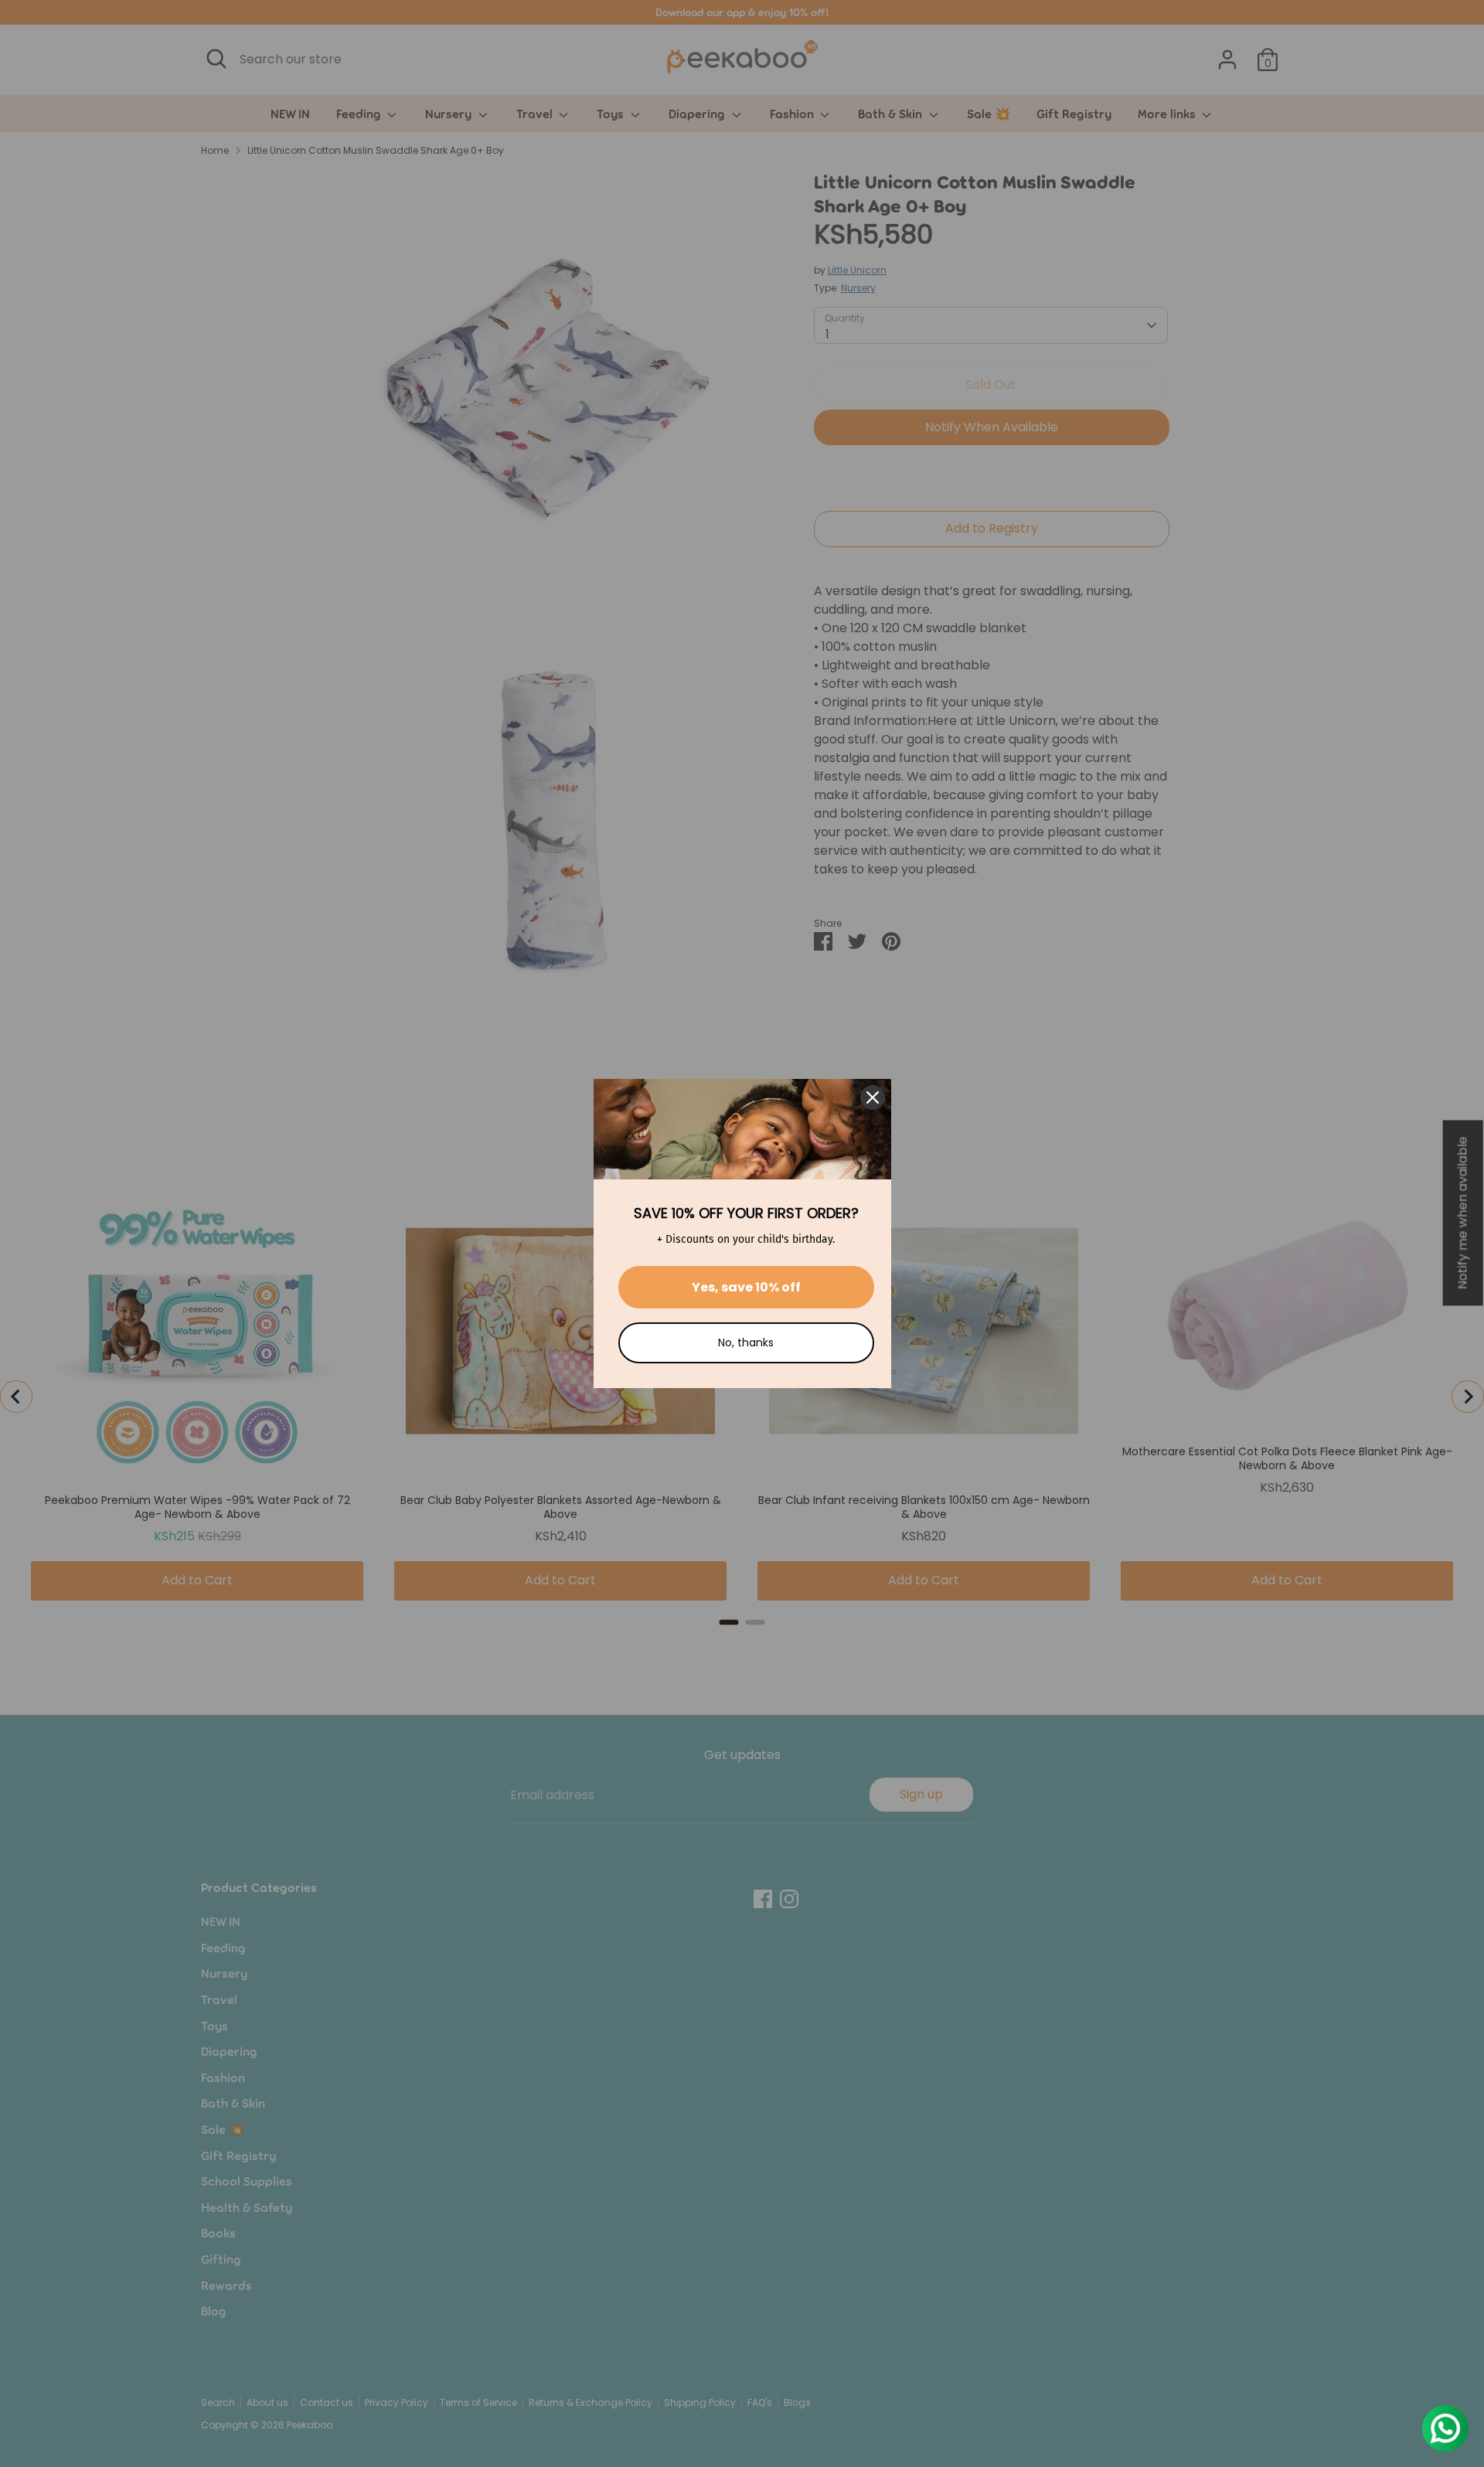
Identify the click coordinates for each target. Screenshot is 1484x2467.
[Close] (873, 1097)
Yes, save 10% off (746, 1287)
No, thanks (746, 1342)
